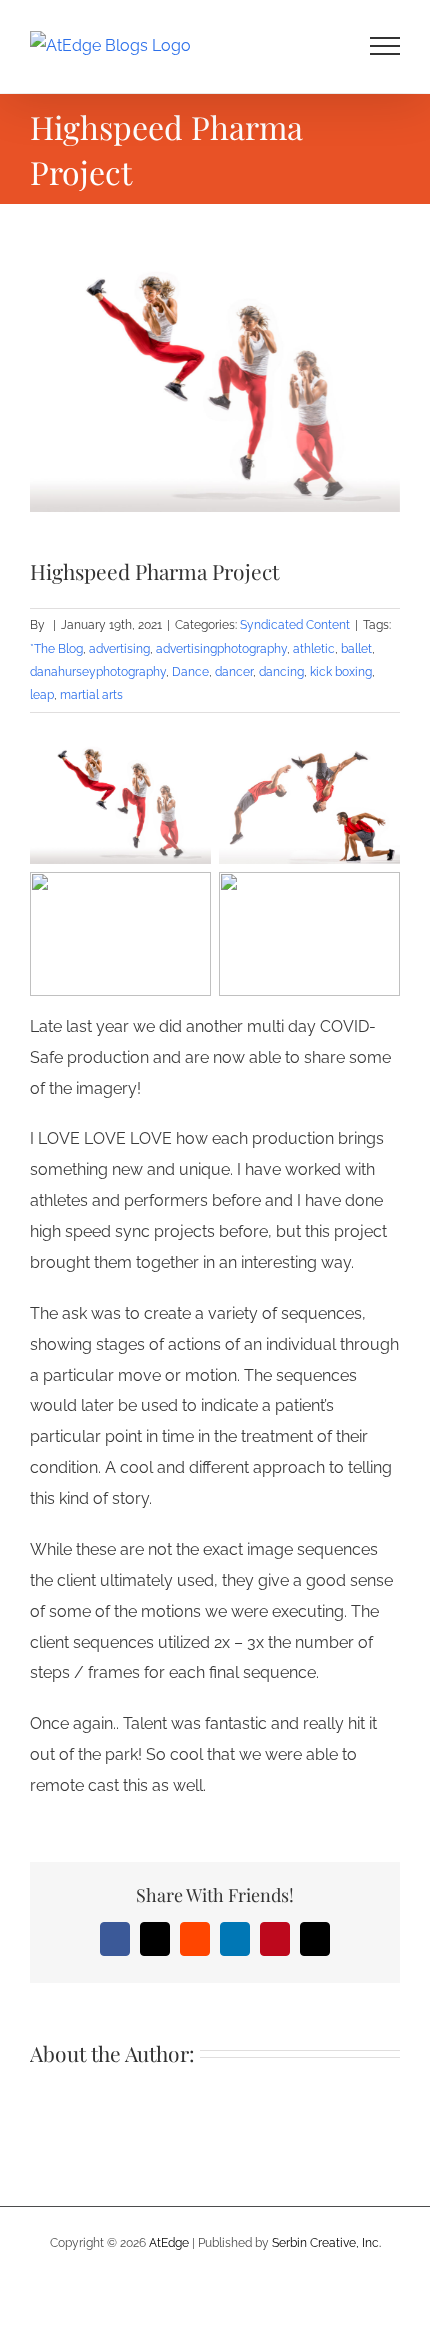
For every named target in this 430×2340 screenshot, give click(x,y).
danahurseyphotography (98, 672)
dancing (281, 672)
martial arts (91, 695)
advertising (119, 649)
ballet (356, 649)
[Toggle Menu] (385, 46)
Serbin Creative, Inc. (326, 2243)
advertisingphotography (221, 649)
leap (42, 695)
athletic (314, 649)
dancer (234, 672)
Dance (190, 672)
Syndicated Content (295, 625)
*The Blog (56, 649)
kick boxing (341, 672)
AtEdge (169, 2243)
